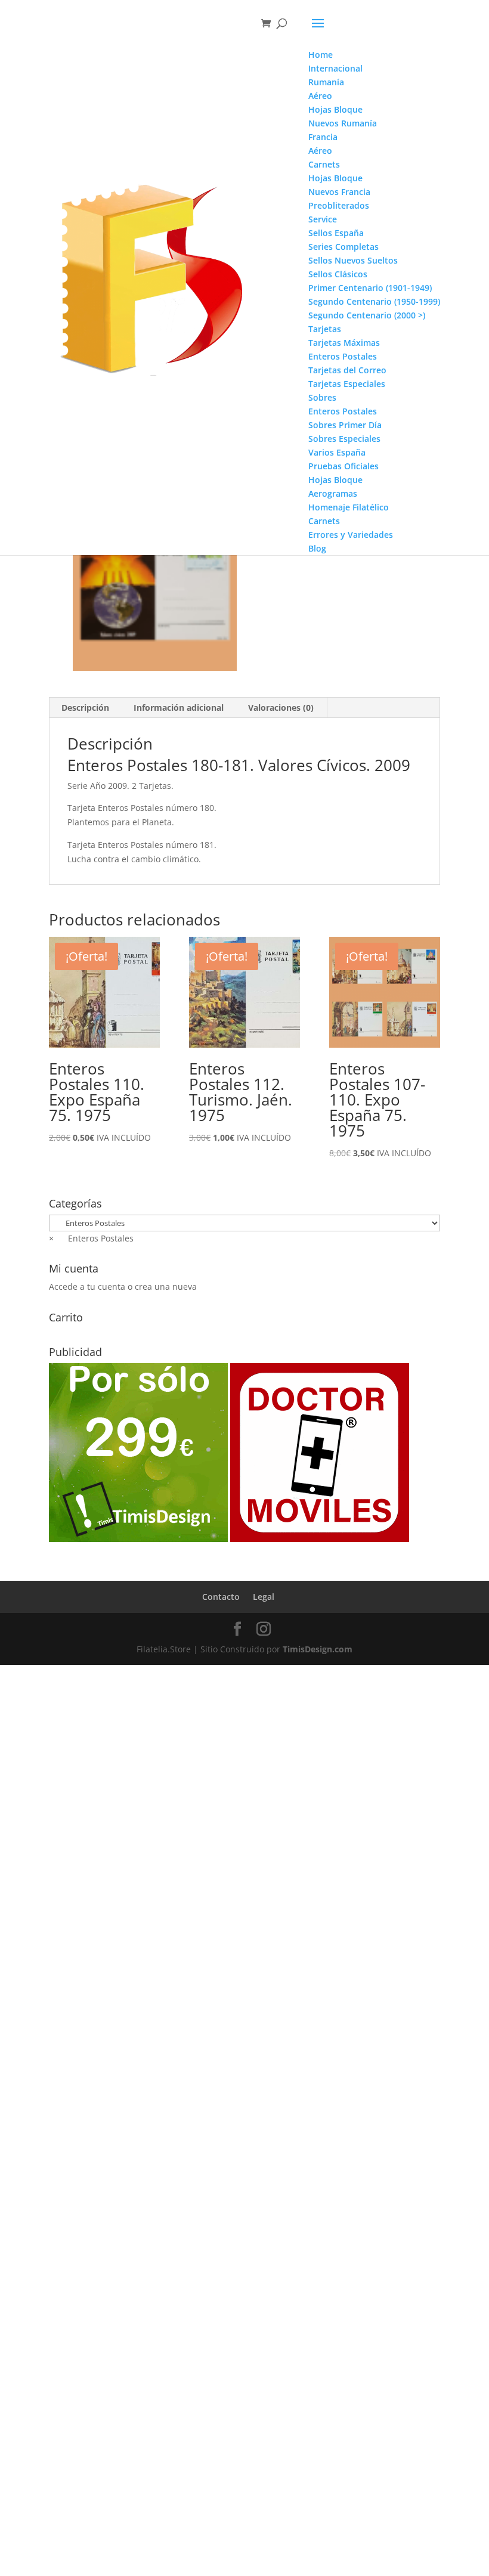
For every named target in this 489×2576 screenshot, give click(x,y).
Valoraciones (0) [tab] (281, 708)
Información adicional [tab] (179, 708)
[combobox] (91, 1238)
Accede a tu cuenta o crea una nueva (123, 1287)
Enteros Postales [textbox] (91, 1238)
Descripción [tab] (85, 708)
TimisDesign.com (318, 1649)
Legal (264, 1597)
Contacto (221, 1597)
